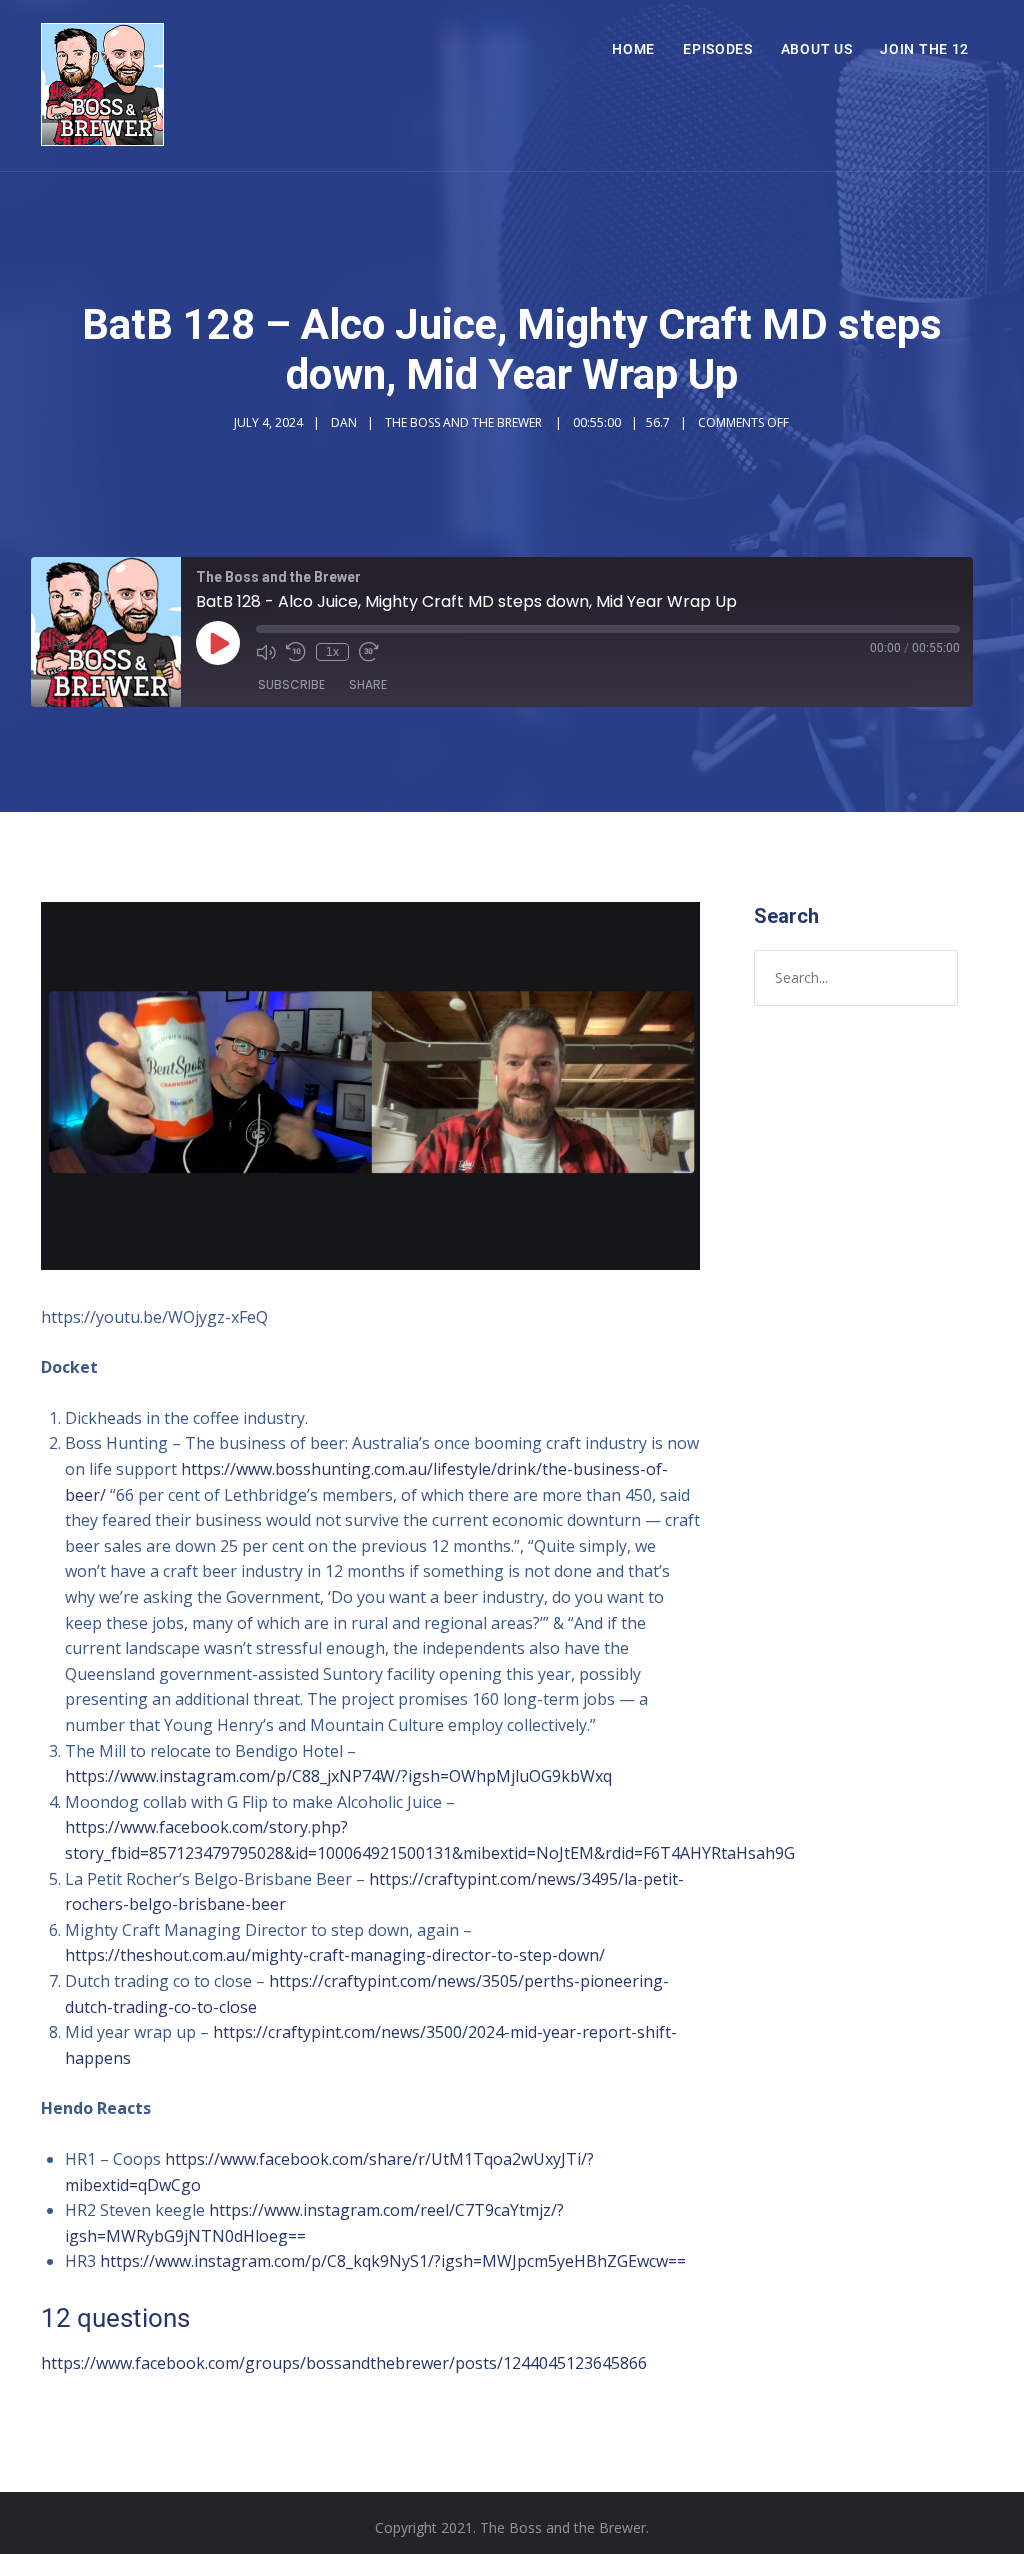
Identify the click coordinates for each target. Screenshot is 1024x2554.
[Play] (218, 643)
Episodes (718, 49)
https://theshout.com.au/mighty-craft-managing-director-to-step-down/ (335, 1955)
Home (633, 49)
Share (368, 684)
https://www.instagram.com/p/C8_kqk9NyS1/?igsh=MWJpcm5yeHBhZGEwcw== (393, 2261)
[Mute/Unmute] (266, 652)
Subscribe (291, 684)
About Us (817, 49)
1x (332, 652)
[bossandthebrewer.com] (102, 85)
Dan (344, 422)
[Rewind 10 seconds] (296, 652)
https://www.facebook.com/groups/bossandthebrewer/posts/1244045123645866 (344, 2363)
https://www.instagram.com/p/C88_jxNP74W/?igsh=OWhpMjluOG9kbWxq (338, 1776)
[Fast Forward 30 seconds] (369, 652)
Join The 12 (924, 49)
